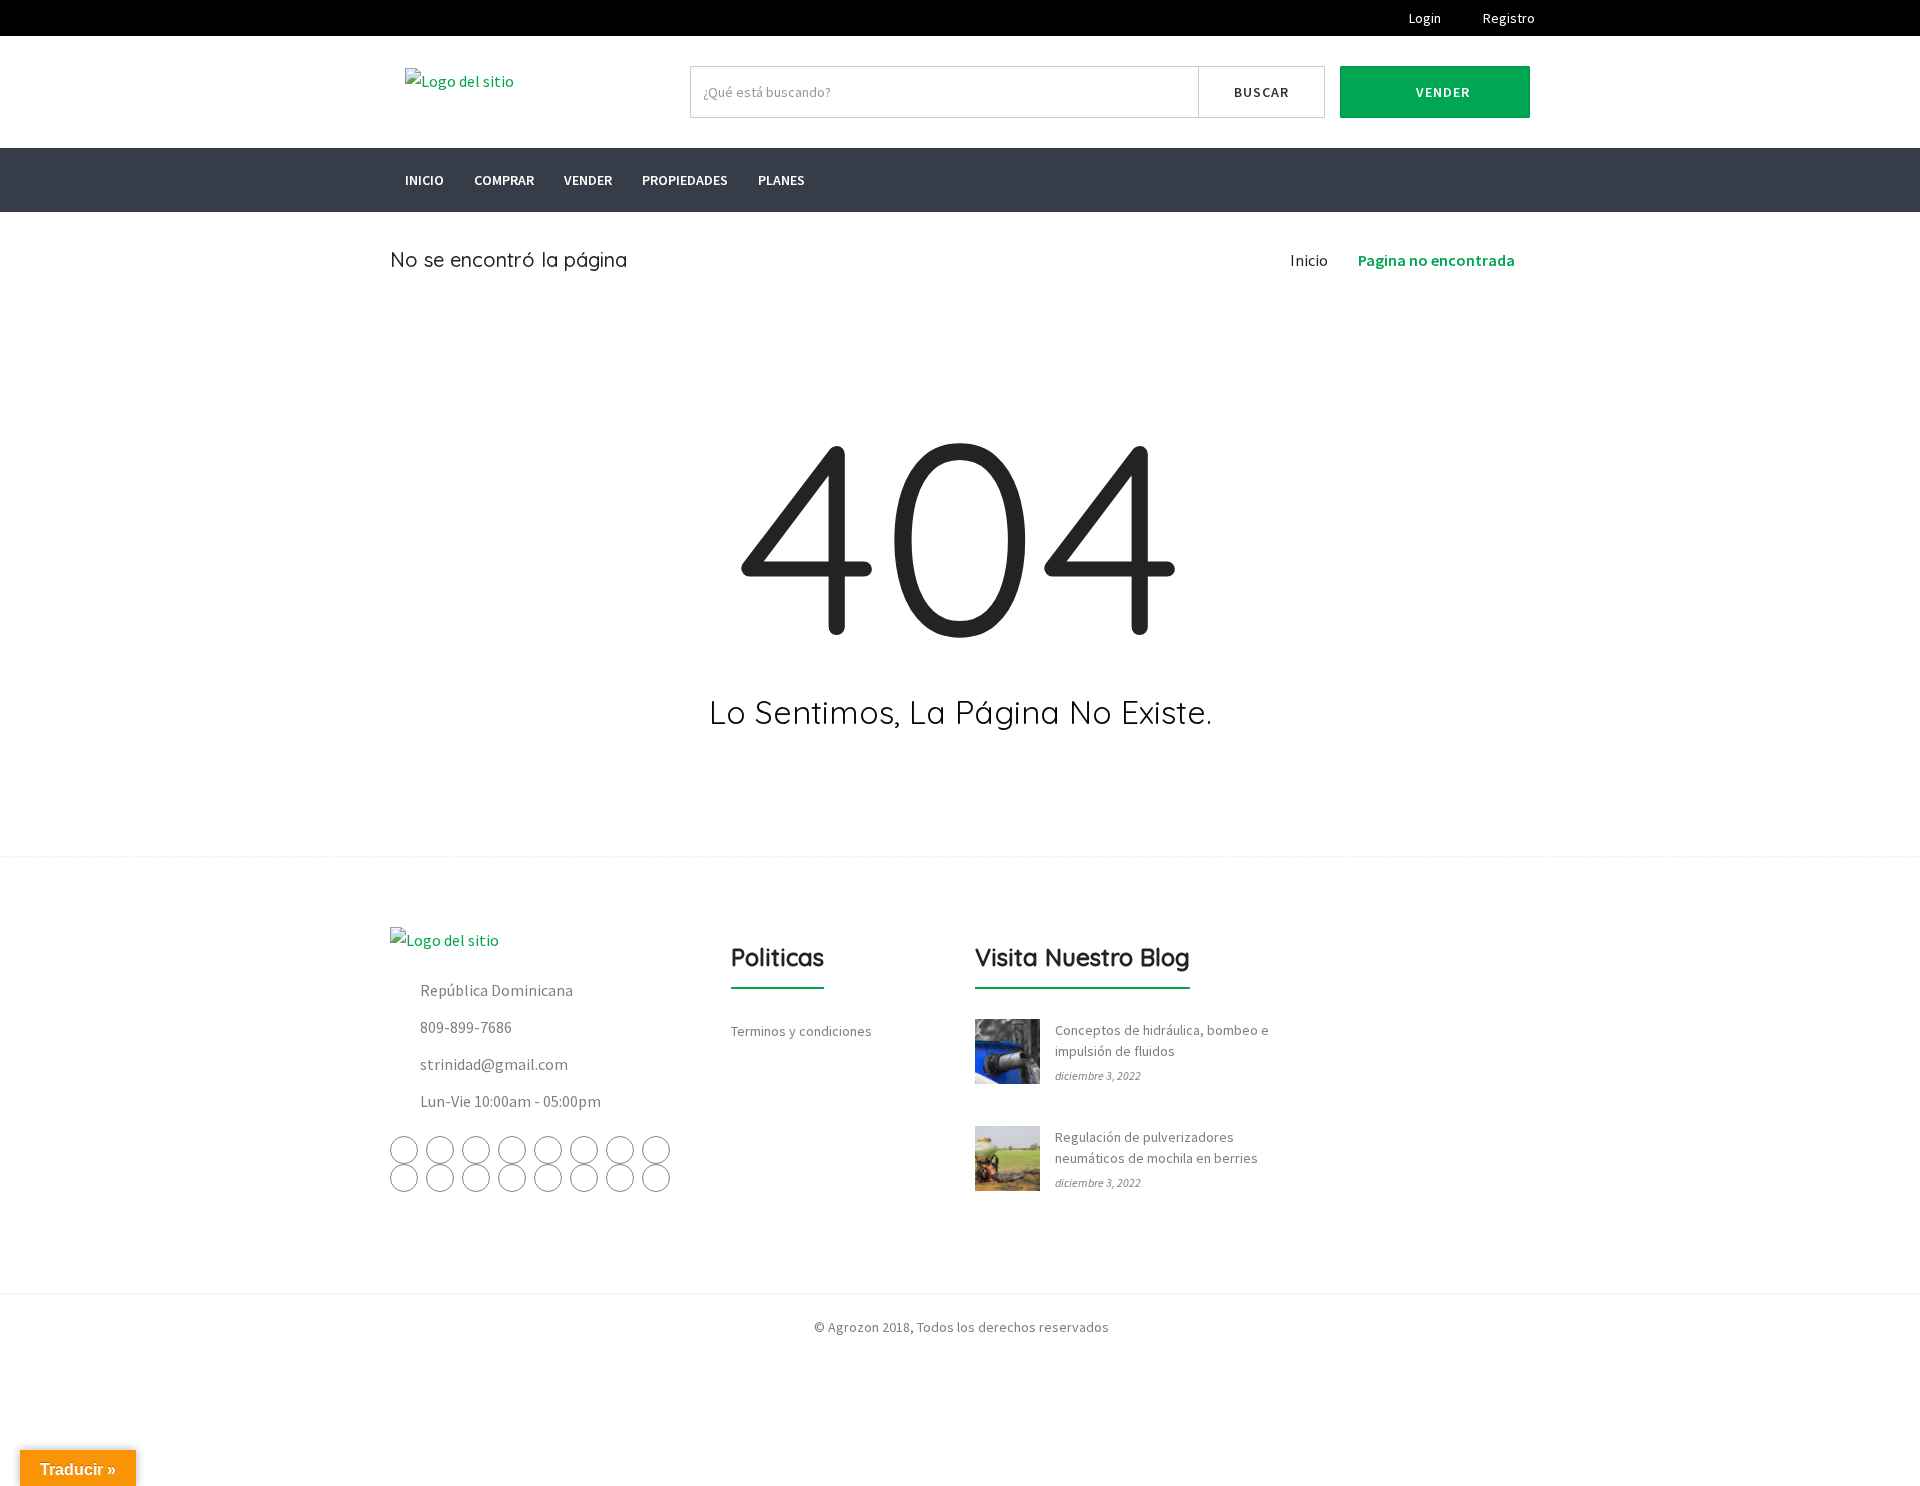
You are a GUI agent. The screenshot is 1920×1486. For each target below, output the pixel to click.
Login (1423, 18)
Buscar (1261, 92)
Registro (1507, 18)
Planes (781, 180)
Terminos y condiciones (801, 1031)
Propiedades (685, 180)
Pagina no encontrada (1436, 260)
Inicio (424, 180)
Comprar (504, 180)
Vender (1441, 92)
